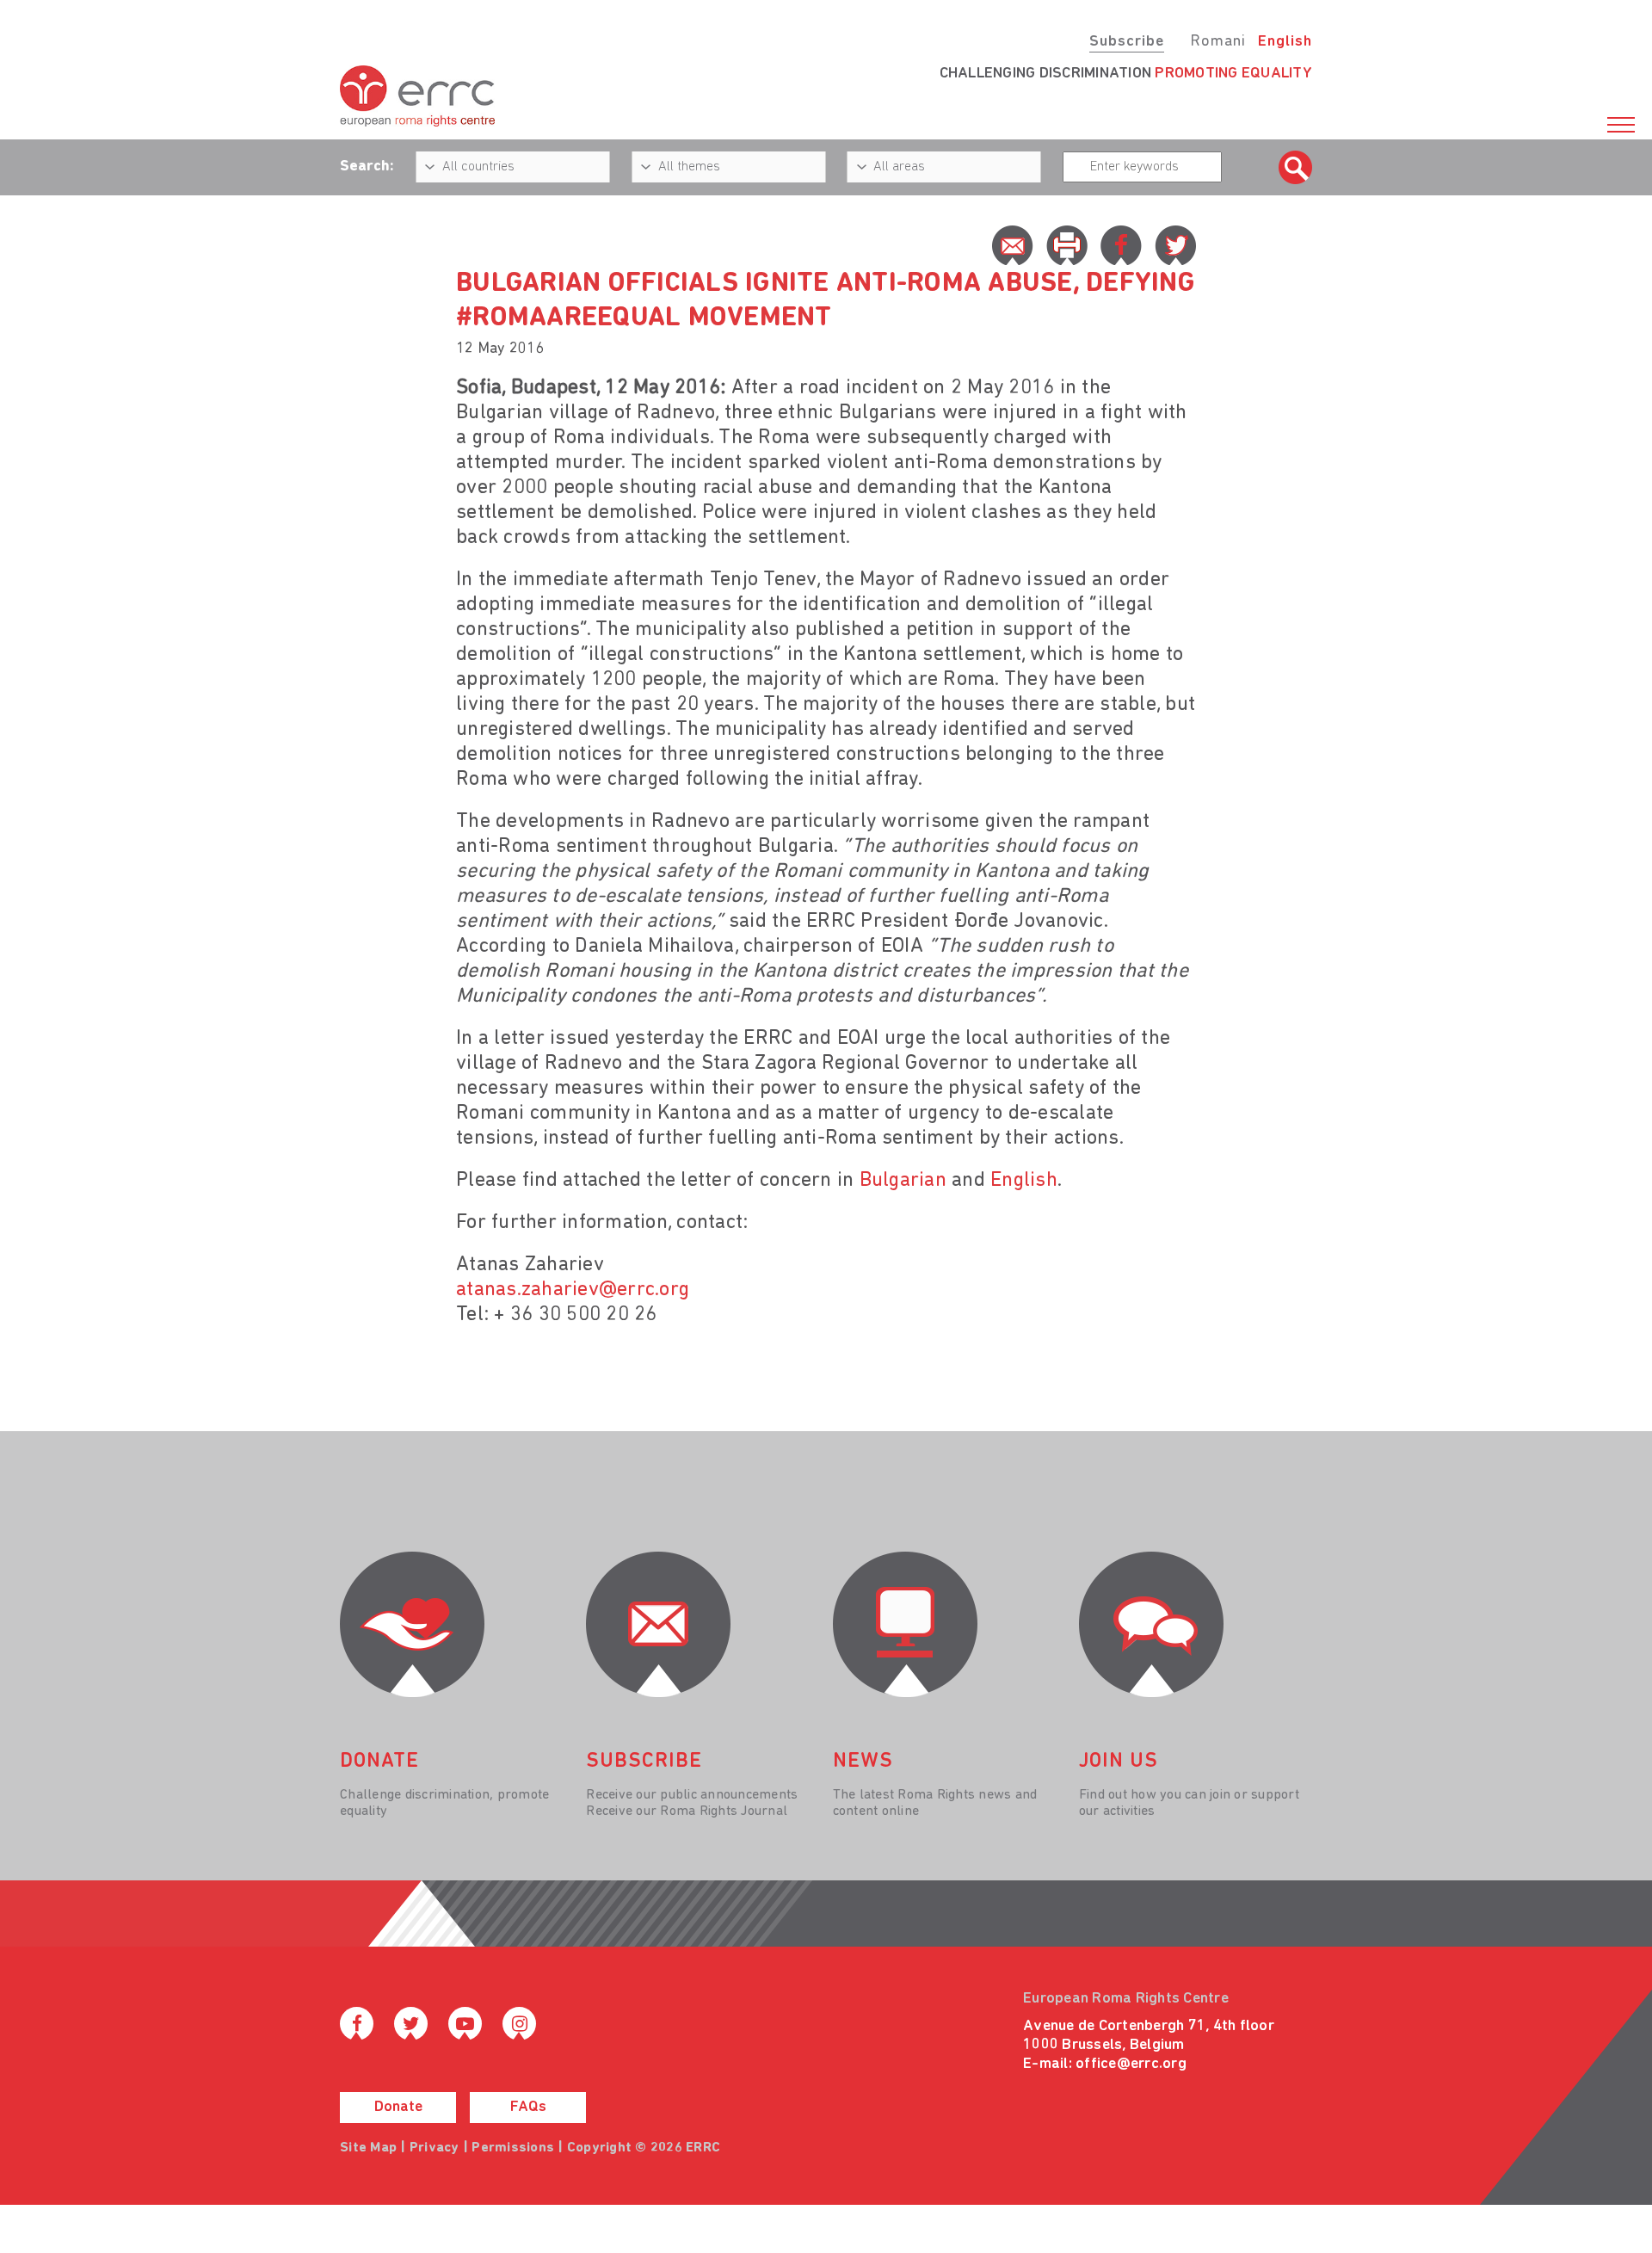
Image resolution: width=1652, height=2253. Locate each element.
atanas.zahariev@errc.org (573, 1290)
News (863, 1762)
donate (379, 1762)
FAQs (528, 2108)
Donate (398, 2108)
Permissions (513, 2148)
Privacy (435, 2148)
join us (1119, 1762)
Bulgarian (903, 1181)
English (1285, 42)
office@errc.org (1131, 2065)
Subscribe (1127, 42)
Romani (1218, 42)
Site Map (368, 2148)
